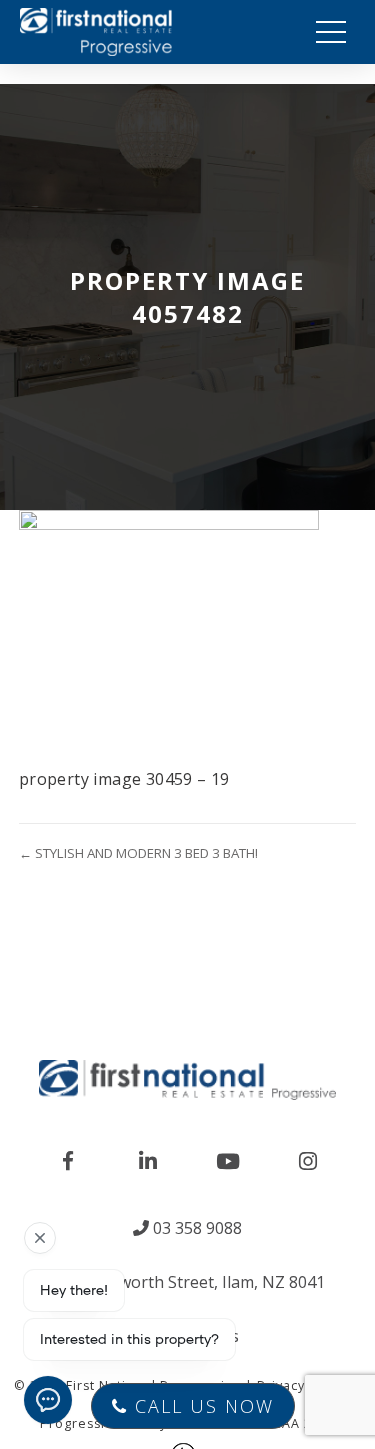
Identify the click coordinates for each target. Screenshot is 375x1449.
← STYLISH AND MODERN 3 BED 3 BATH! (138, 853)
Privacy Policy (303, 1385)
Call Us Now (201, 1406)
